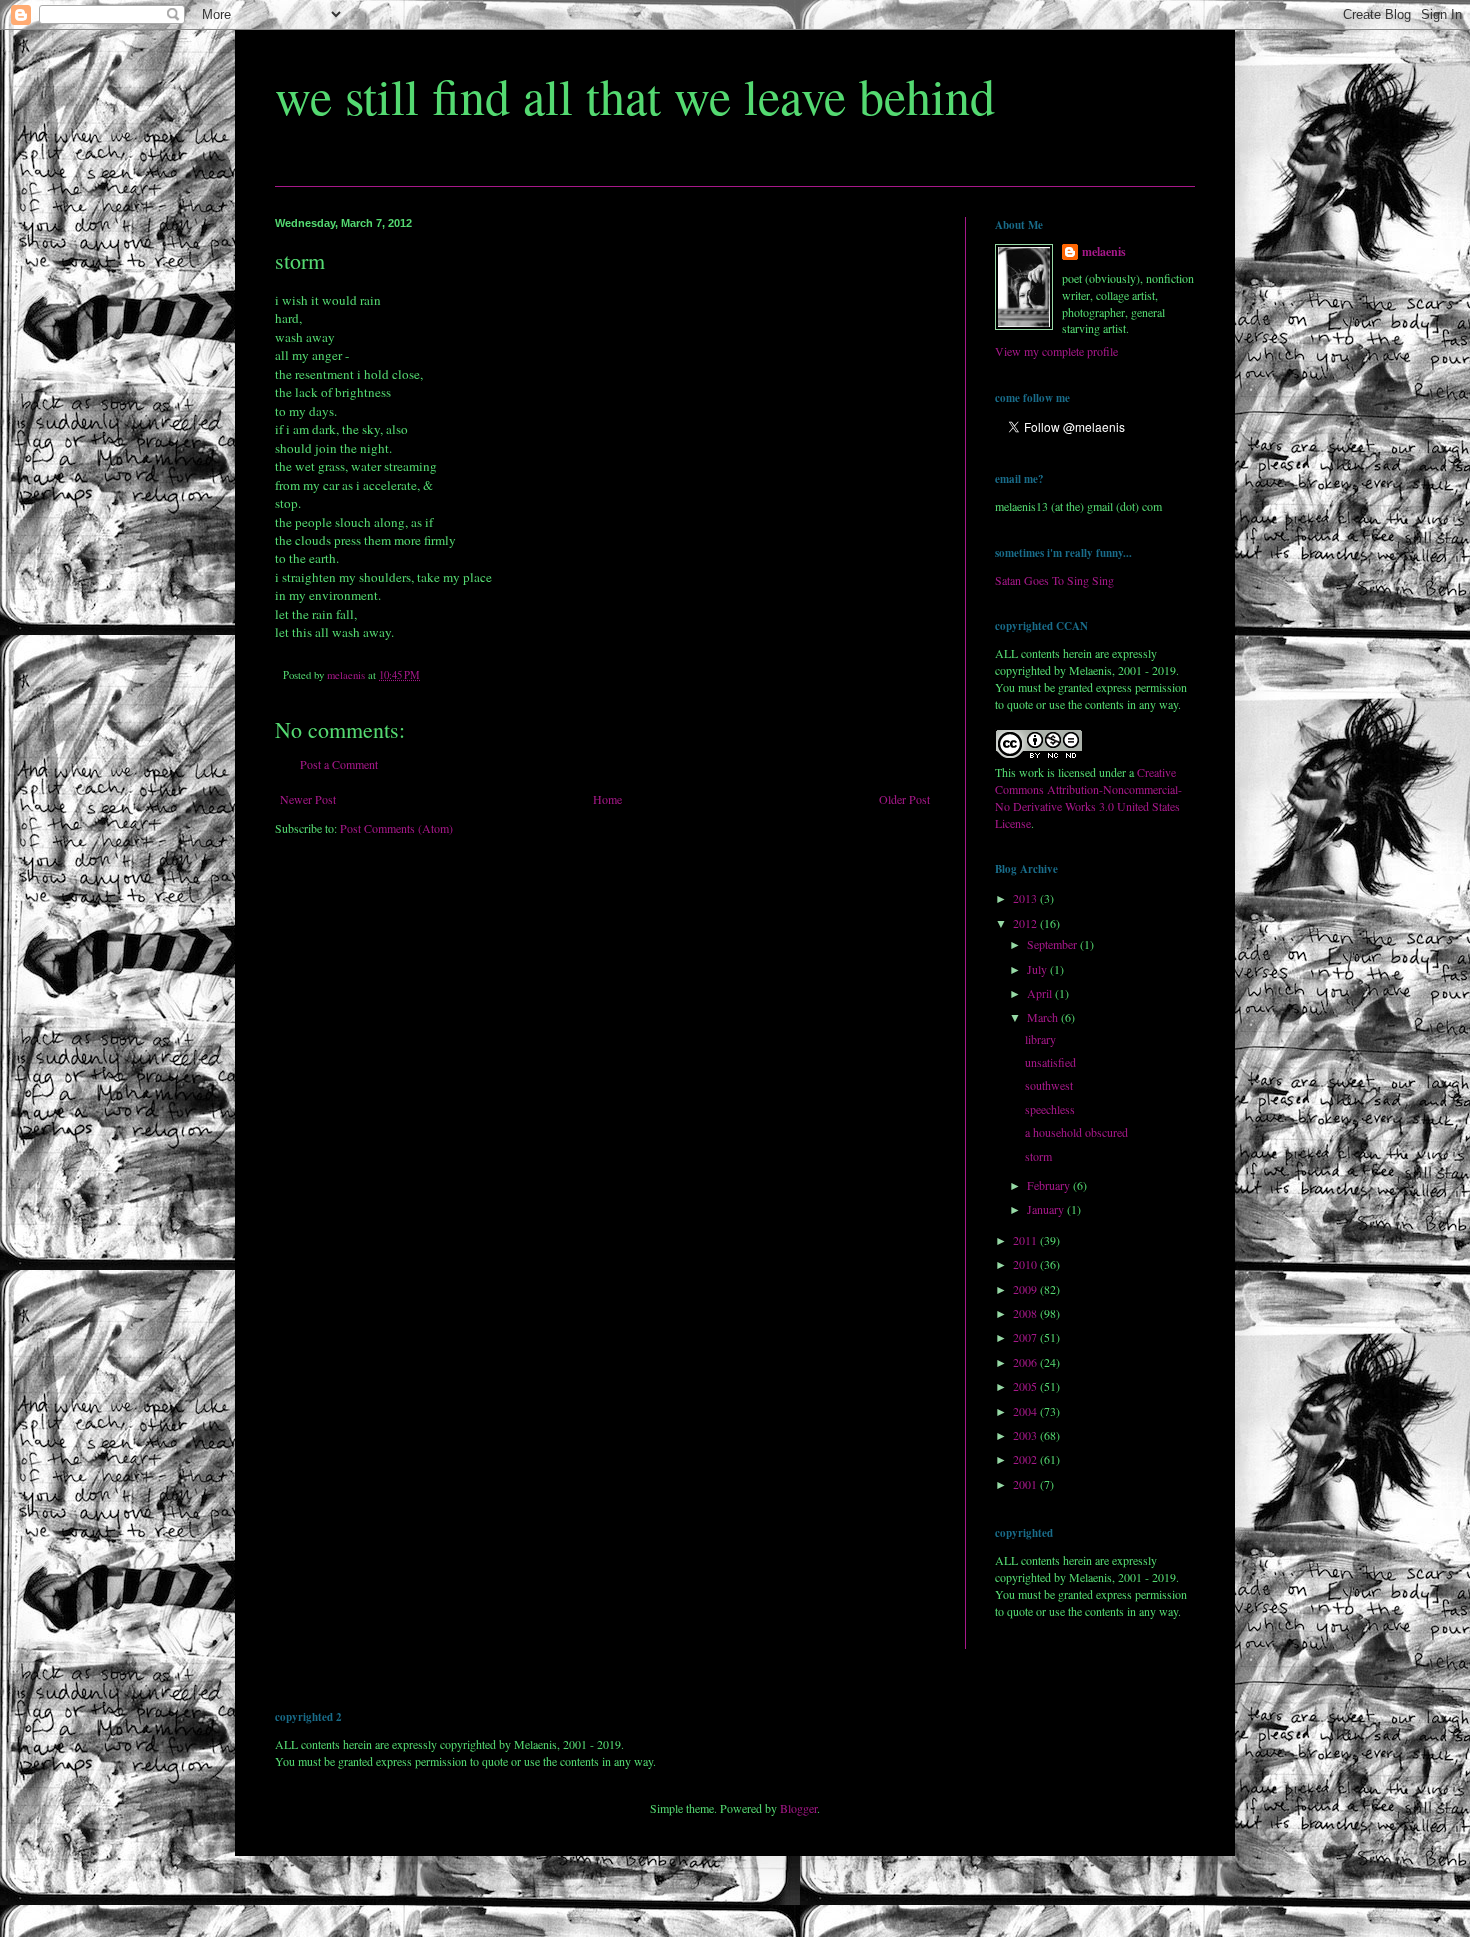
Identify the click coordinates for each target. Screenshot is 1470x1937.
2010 (1026, 1264)
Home (607, 799)
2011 (1026, 1240)
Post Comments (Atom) (396, 828)
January (1047, 1209)
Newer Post (308, 799)
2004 (1026, 1411)
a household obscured (1076, 1132)
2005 (1026, 1386)
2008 (1026, 1313)
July (1038, 969)
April (1041, 993)
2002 (1026, 1459)
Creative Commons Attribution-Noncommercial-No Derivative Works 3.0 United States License (1088, 797)
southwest (1049, 1085)
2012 (1026, 923)
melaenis (1104, 252)
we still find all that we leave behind (635, 95)
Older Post (904, 799)
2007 (1026, 1337)
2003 (1026, 1435)
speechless (1050, 1109)
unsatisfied (1050, 1062)
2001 (1026, 1484)
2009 (1026, 1289)
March (1044, 1017)
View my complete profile (1056, 351)
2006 (1026, 1362)
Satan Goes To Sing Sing (1054, 580)
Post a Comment (339, 764)
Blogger (798, 1808)
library (1040, 1039)
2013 (1026, 898)
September (1053, 944)
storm (1038, 1156)
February (1050, 1185)
